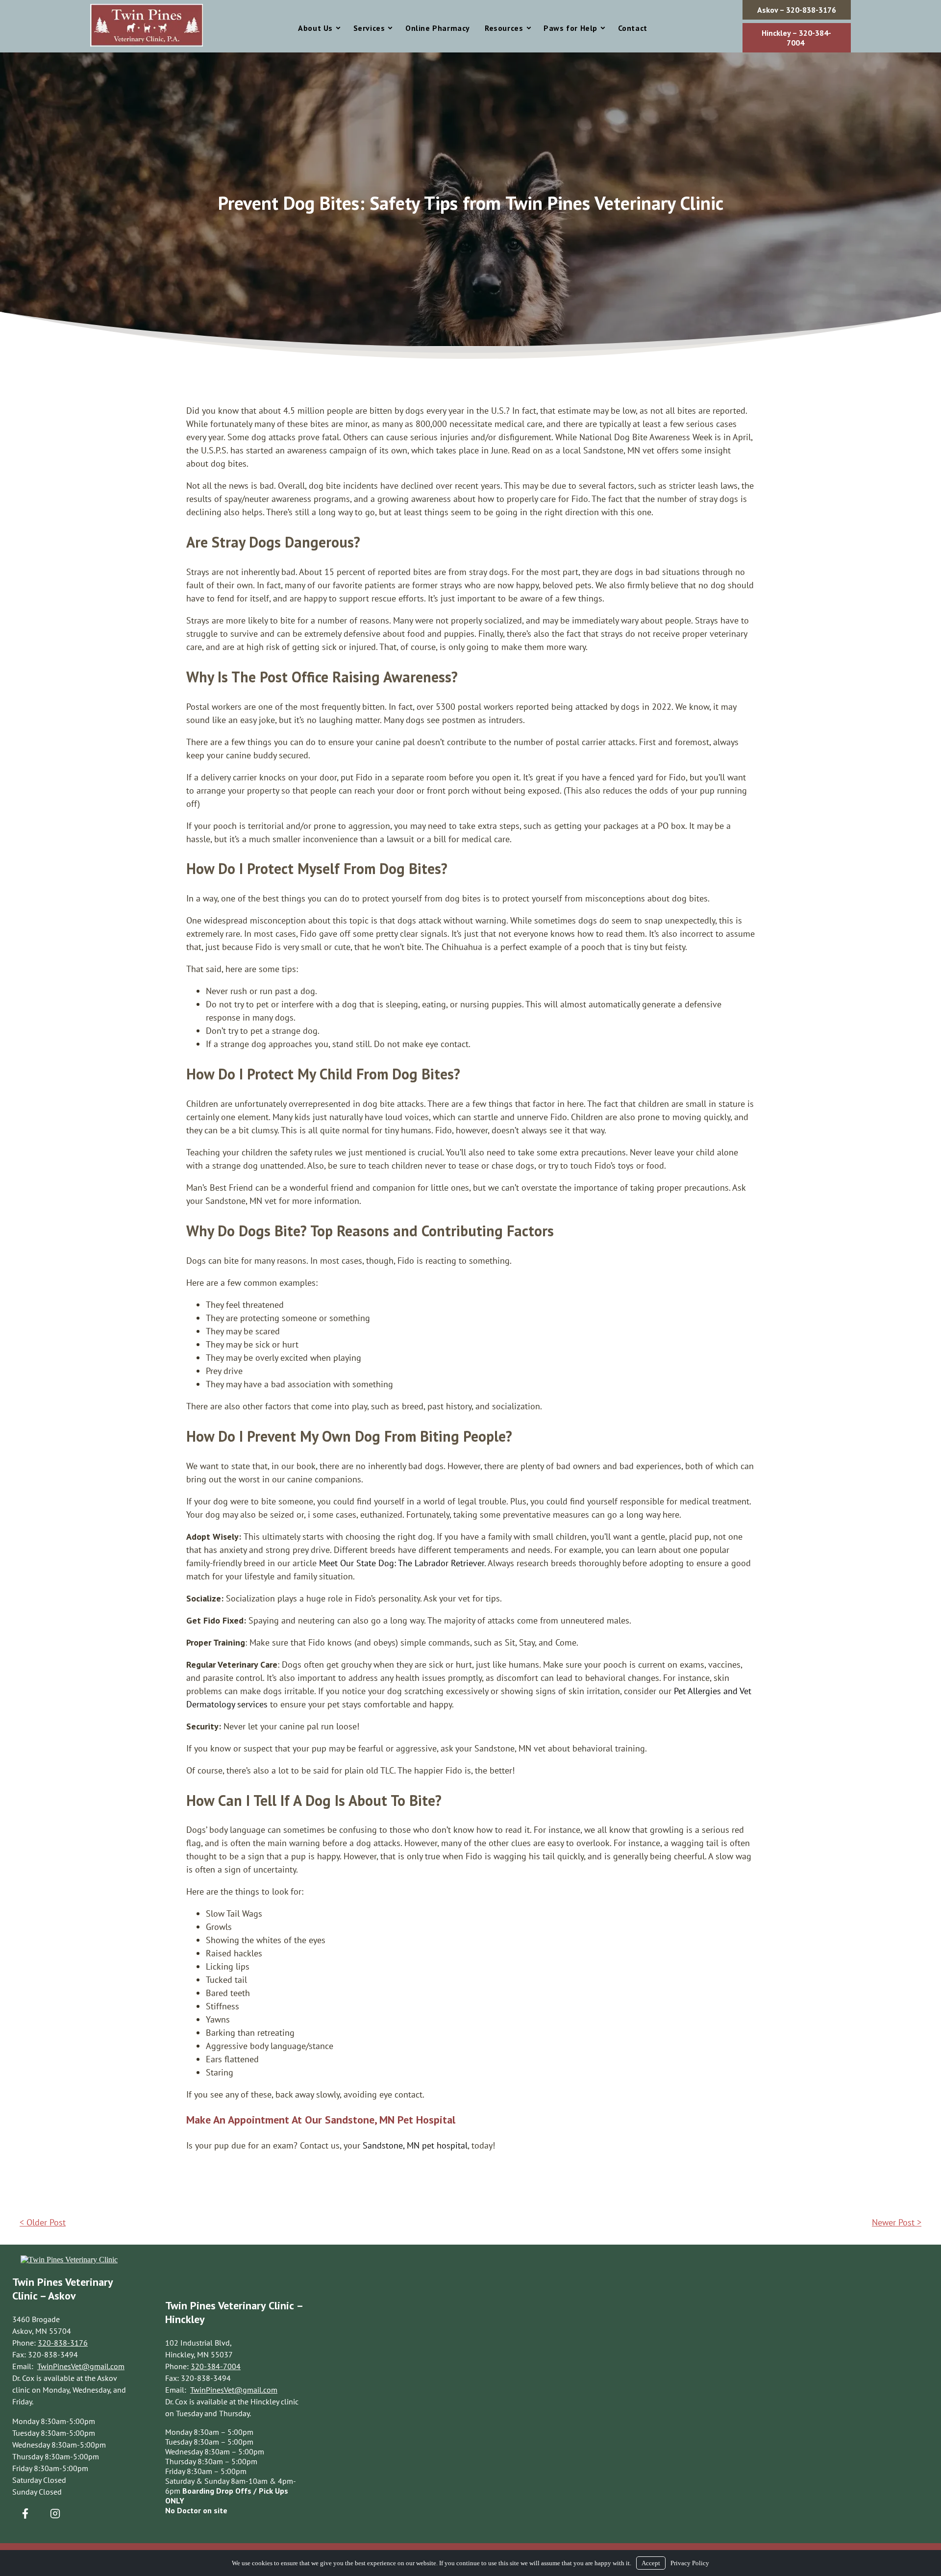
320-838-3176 (63, 2343)
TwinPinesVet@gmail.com (81, 2366)
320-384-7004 (216, 2366)
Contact (633, 28)
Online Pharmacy (438, 28)
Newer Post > (897, 2222)
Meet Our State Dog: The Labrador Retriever (402, 1563)
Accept (651, 2563)
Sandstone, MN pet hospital (415, 2145)
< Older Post (43, 2222)
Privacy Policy (690, 2563)
